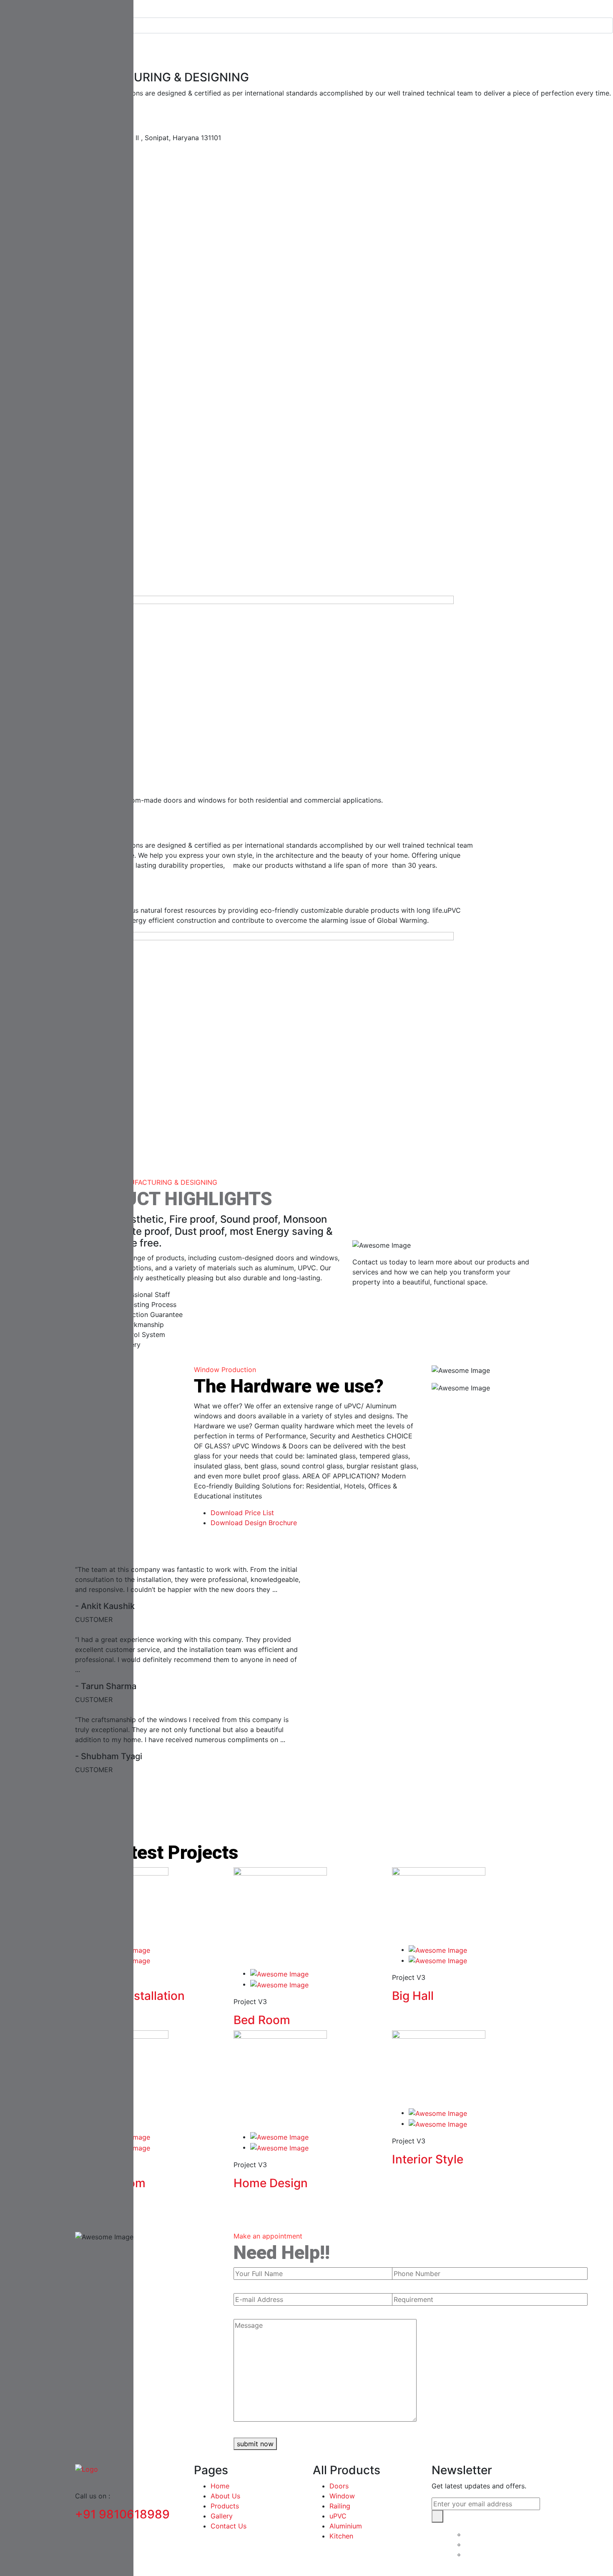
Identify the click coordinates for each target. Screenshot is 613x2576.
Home (220, 2486)
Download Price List (242, 1513)
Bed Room (262, 2020)
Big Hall (413, 1996)
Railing (340, 2506)
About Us (225, 2496)
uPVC (338, 2516)
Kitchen (341, 2536)
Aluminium (346, 2526)
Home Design (271, 2183)
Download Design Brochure (254, 1523)
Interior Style (428, 2159)
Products (225, 2506)
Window (342, 2496)
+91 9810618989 (122, 2514)
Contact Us (229, 2526)
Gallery (222, 2516)
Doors (339, 2486)
